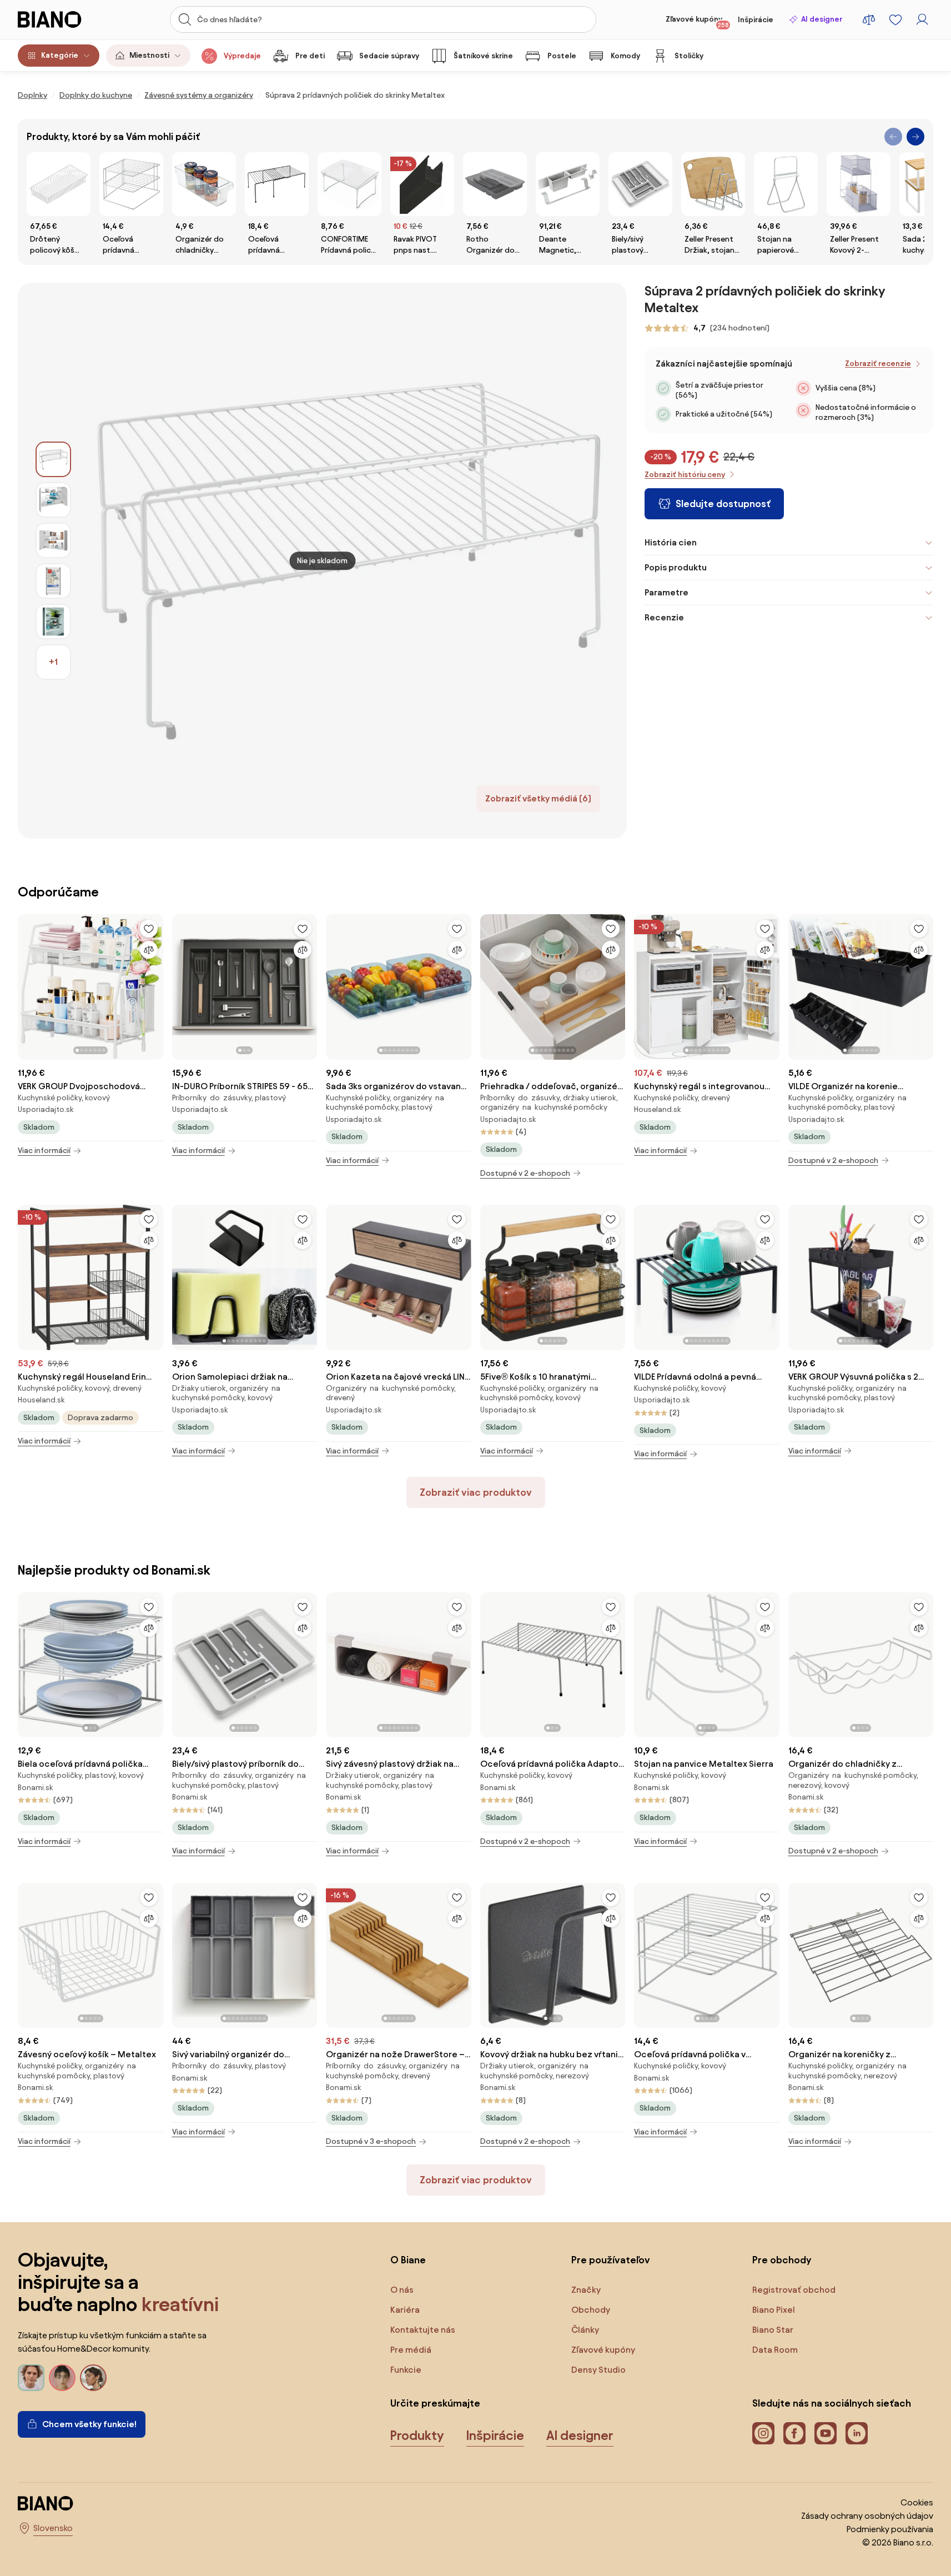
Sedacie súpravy (389, 56)
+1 (53, 662)
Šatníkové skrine (483, 56)
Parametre (666, 592)
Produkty (417, 2435)
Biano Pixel (774, 2310)
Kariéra (405, 2310)
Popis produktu (676, 567)
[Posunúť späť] (893, 137)
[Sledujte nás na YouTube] (826, 2433)
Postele (562, 56)
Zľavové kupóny (697, 22)
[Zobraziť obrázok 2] (53, 500)
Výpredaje (242, 56)
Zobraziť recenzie (878, 364)
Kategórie (60, 55)
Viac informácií (44, 1151)
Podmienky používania (890, 2529)
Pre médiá (411, 2350)
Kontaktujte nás (423, 2330)
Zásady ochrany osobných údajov (867, 2516)
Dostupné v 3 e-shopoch (371, 2141)
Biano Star (773, 2330)
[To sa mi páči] (149, 929)
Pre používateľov (611, 2260)
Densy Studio (598, 2370)
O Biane (408, 2260)
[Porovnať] (149, 950)
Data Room (775, 2350)
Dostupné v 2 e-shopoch (525, 1173)
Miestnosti (149, 55)
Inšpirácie (756, 20)
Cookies (917, 2502)
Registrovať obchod (794, 2290)
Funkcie (406, 2370)
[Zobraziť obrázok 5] (53, 622)
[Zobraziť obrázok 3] (53, 540)
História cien (671, 542)
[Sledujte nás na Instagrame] (763, 2433)
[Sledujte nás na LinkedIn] (857, 2433)
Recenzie (664, 617)
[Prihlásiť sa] (922, 19)
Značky (586, 2290)
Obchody (591, 2310)
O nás (402, 2290)
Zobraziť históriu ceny (685, 475)
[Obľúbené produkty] (895, 19)
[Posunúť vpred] (915, 137)
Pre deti (310, 56)
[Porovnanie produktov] (869, 19)
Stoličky (689, 56)
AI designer (822, 19)
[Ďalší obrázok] (154, 984)
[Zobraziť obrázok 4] (53, 581)
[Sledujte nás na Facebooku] (794, 2433)
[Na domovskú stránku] (63, 19)
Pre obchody (782, 2260)
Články (585, 2330)
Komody (625, 56)
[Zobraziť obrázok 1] (53, 459)
